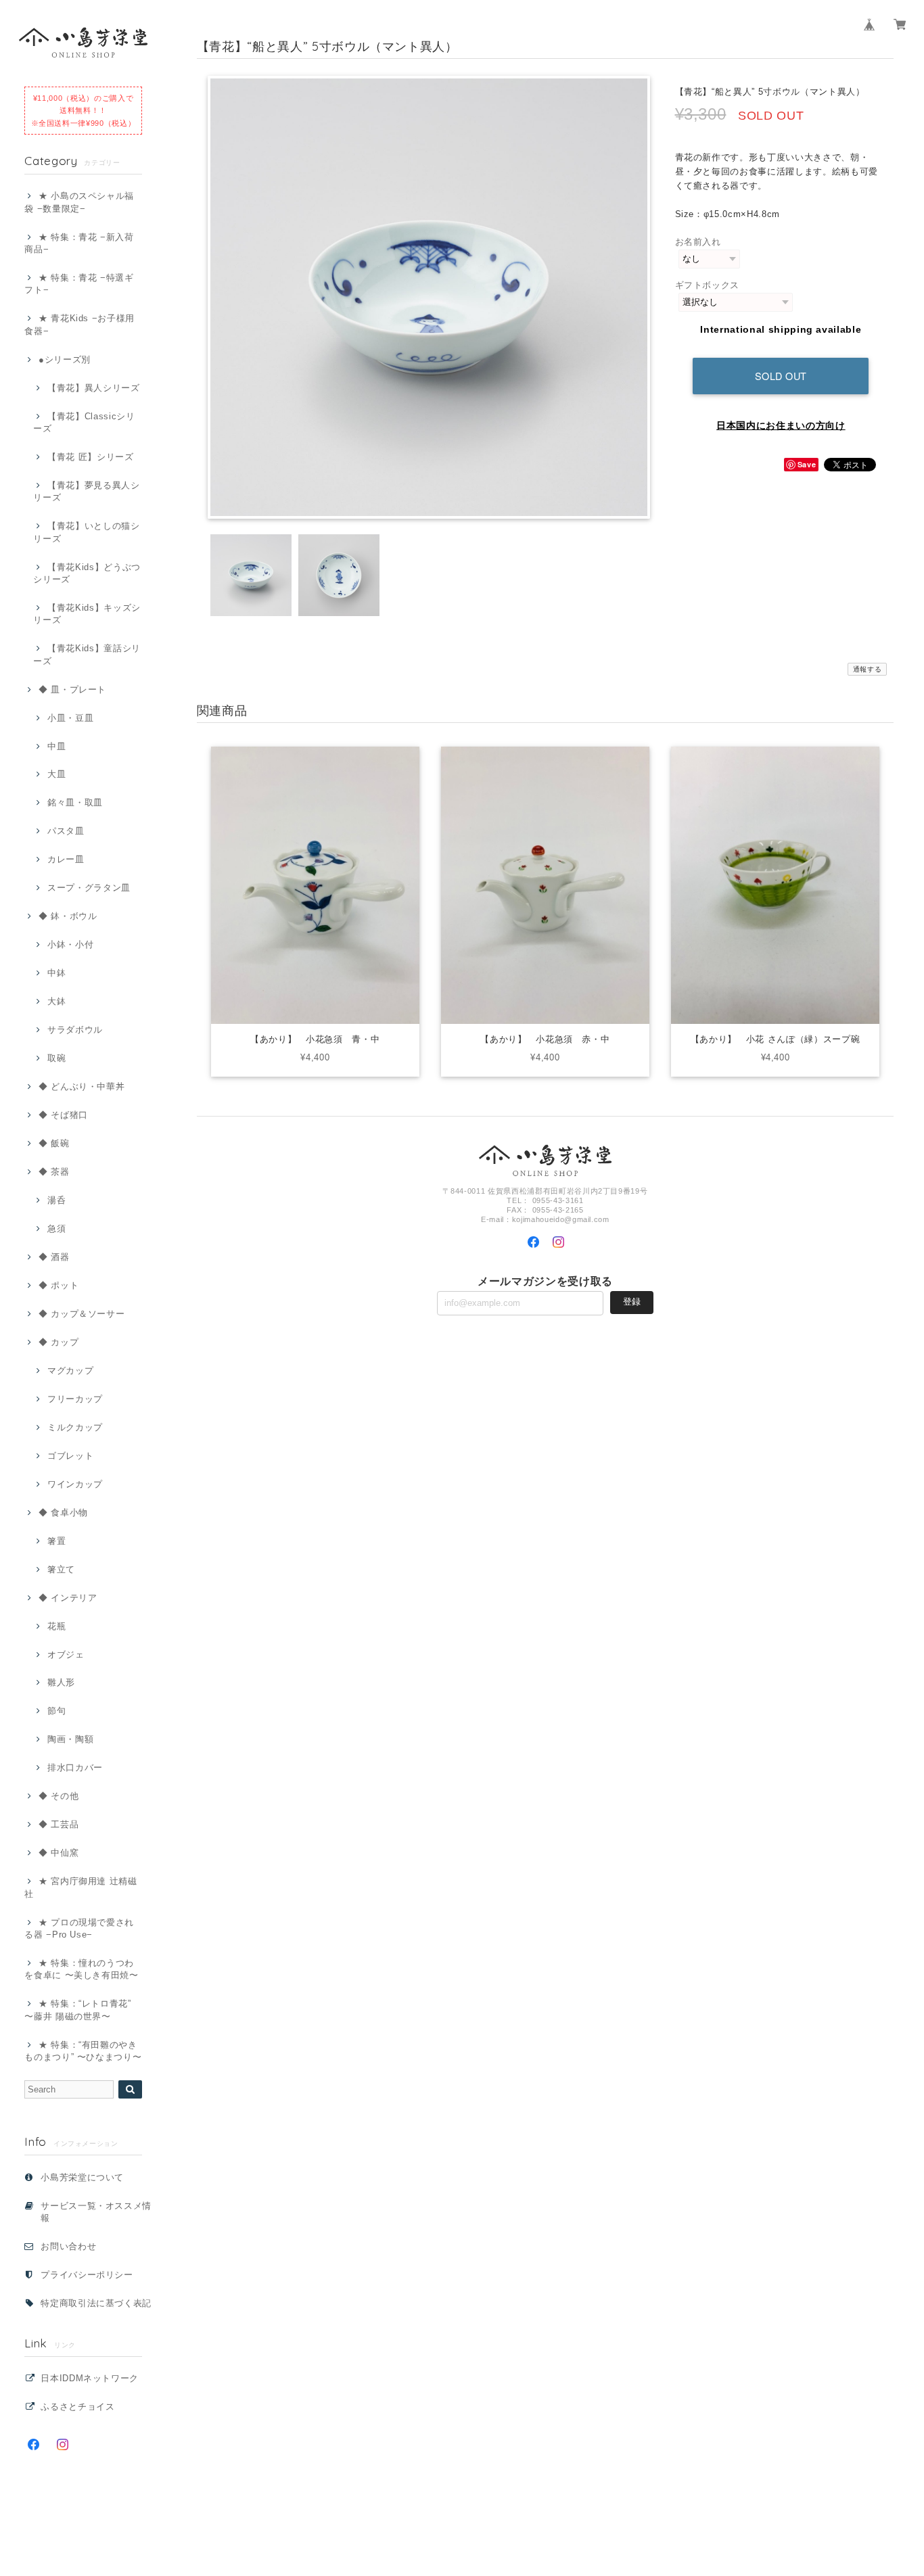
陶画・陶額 (70, 1739)
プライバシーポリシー (87, 2275)
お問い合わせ (68, 2246)
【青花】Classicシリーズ (84, 422)
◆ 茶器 (54, 1172)
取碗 (56, 1058)
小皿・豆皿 (70, 718)
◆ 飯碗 (54, 1143)
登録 (632, 1302)
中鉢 (56, 973)
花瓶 (56, 1626)
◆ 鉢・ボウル (68, 916)
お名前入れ (698, 242)
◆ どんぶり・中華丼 (82, 1086)
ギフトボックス (708, 285)
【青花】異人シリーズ (93, 388)
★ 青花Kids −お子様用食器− (79, 324)
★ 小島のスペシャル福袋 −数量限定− (79, 202)
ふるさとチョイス (77, 2407)
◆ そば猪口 (63, 1115)
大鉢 (56, 1001)
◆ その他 (59, 1796)
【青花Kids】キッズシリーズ (87, 614)
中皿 (56, 746)
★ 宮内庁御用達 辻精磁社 (81, 1887)
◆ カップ (59, 1342)
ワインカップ (75, 1484)
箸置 (56, 1541)
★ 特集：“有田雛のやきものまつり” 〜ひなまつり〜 (83, 2051)
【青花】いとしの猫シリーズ (86, 532)
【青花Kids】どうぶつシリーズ (87, 573)
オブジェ (66, 1655)
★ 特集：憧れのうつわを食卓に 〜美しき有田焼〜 (82, 1969)
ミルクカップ (75, 1427)
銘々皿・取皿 (75, 802)
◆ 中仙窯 (59, 1853)
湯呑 (56, 1200)
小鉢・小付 (70, 944)
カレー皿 (66, 859)
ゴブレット (70, 1456)
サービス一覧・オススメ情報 (96, 2212)
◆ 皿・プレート (72, 689)
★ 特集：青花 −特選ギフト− (79, 284)
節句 (56, 1711)
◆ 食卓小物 (63, 1513)
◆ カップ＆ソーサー (82, 1314)
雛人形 (61, 1682)
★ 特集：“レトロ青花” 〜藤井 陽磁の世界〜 (78, 2010)
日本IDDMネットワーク (90, 2378)
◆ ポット (59, 1285)
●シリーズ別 (65, 359)
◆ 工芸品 (59, 1824)
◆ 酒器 (54, 1257)
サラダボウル (75, 1030)
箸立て (61, 1569)
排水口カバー (75, 1767)
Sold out (781, 376)
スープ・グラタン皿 (89, 888)
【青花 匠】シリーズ (90, 457)
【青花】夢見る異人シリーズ (86, 491)
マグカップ (70, 1371)
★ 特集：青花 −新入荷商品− (79, 243)
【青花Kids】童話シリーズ (87, 654)
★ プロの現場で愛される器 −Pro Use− (79, 1928)
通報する (868, 669)
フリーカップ (75, 1399)
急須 (56, 1228)
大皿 (56, 774)
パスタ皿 (66, 831)
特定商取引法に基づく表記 (96, 2303)
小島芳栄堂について (82, 2177)
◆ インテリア (68, 1598)
